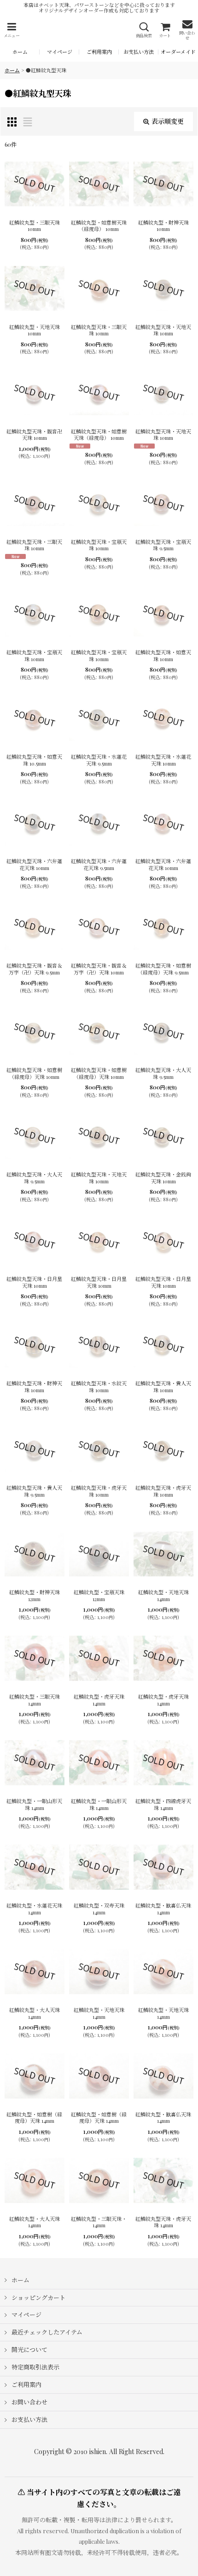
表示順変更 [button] (168, 121)
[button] (12, 30)
